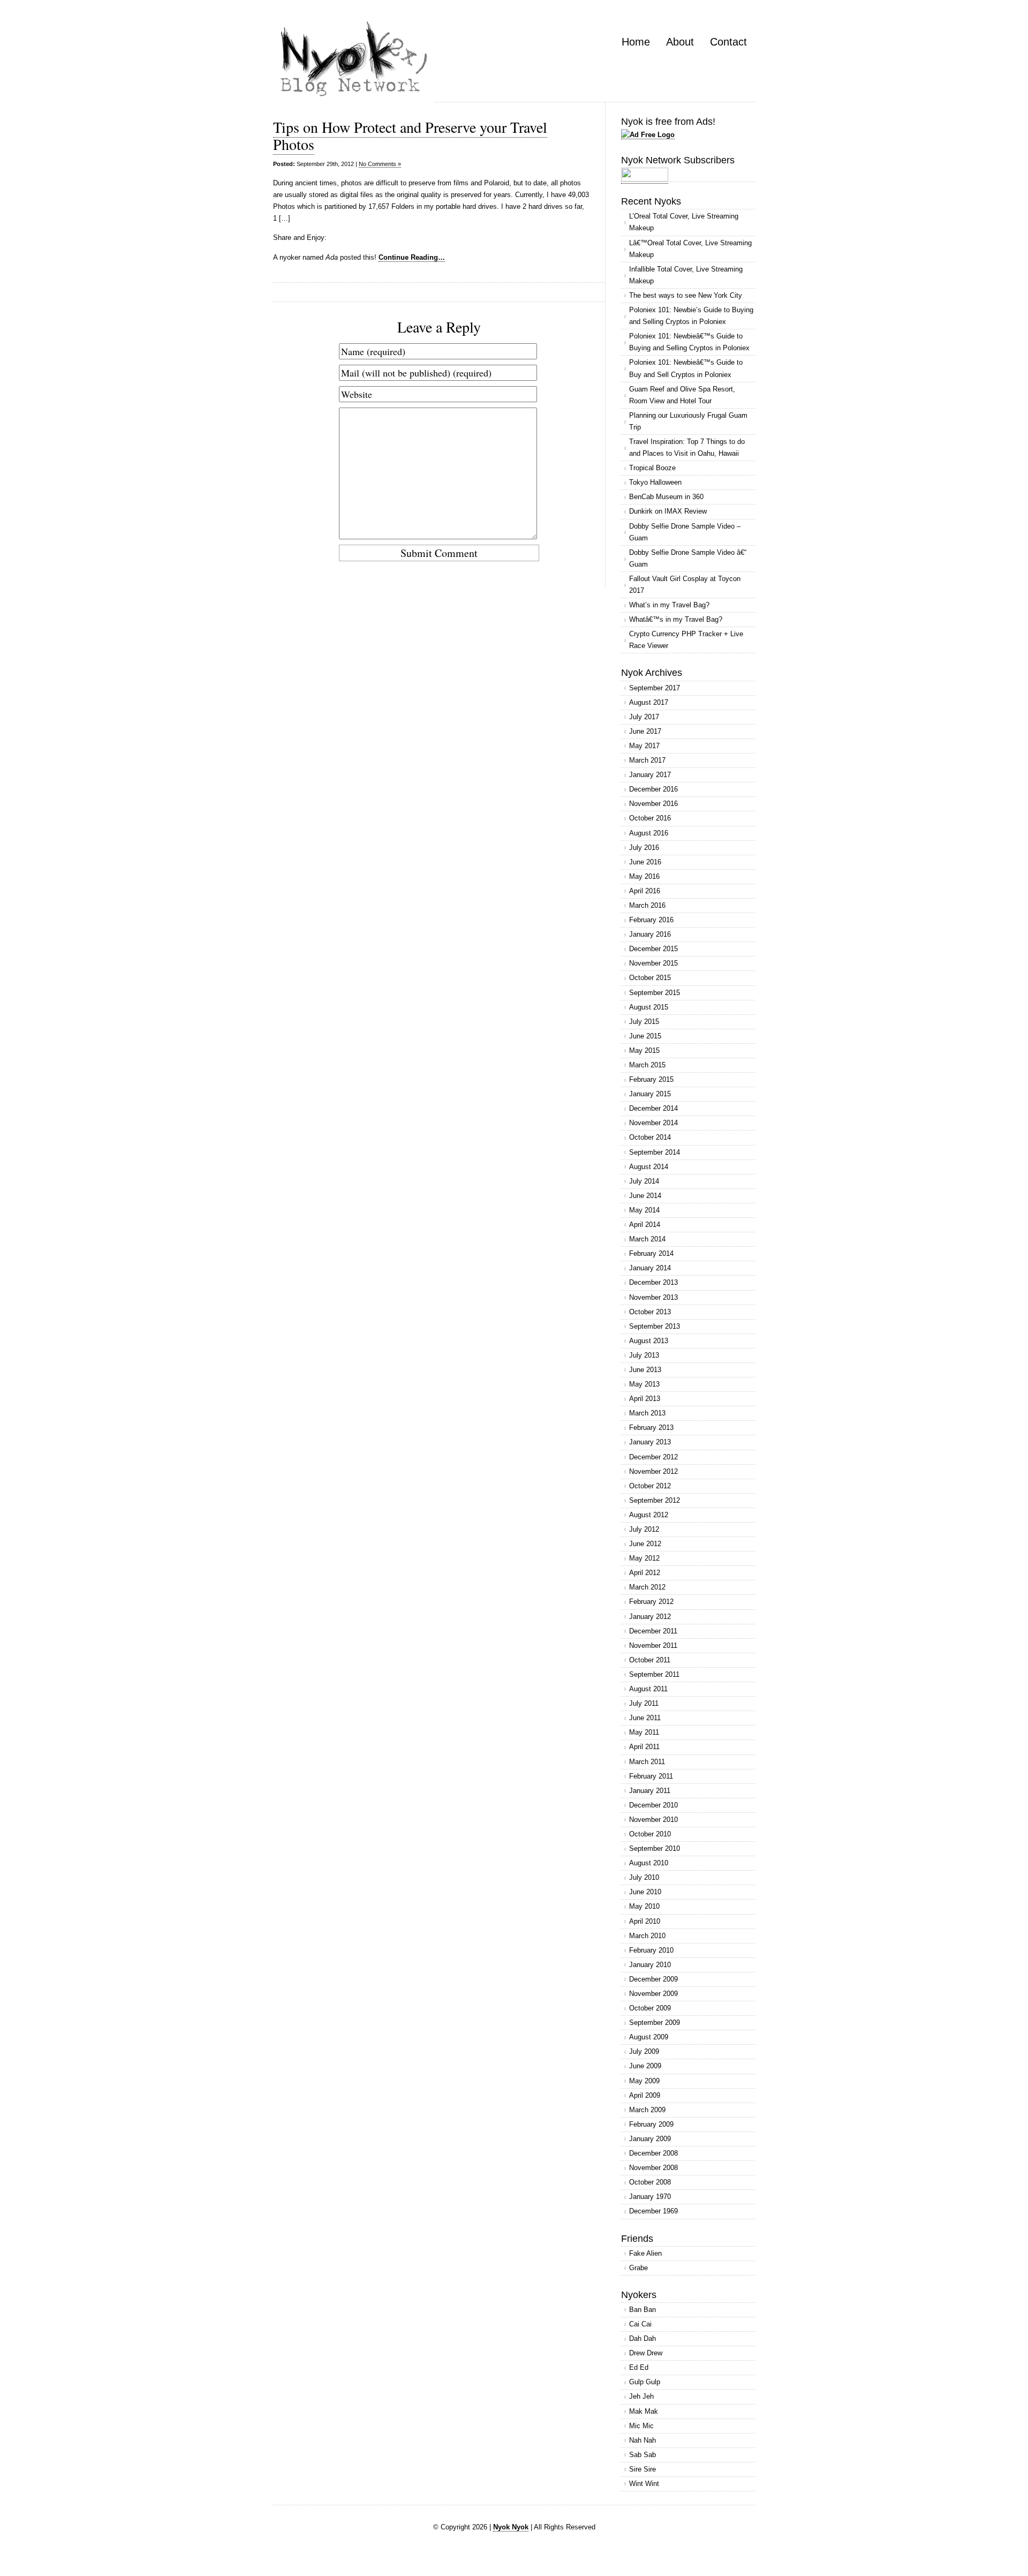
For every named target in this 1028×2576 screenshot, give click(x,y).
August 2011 (648, 1689)
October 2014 (650, 1137)
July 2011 (644, 1703)
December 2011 (653, 1631)
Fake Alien (645, 2253)
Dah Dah (642, 2338)
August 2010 (649, 1863)
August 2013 (649, 1341)
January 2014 (650, 1268)
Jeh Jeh (641, 2396)
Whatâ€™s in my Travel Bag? (676, 619)
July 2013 (644, 1355)
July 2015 (644, 1022)
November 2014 (653, 1123)
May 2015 (644, 1050)
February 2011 (651, 1776)
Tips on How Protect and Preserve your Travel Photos (410, 135)
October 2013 (650, 1312)
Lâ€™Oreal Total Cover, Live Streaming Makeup (690, 249)
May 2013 (644, 1384)
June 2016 (645, 862)
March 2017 (647, 760)
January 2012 (650, 1617)
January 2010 (650, 1965)
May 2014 (644, 1210)
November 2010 (653, 1820)
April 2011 (644, 1747)
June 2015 (645, 1036)
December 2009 (653, 1979)
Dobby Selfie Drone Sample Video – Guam (685, 532)
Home (636, 42)
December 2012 (653, 1457)
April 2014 (645, 1225)
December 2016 (653, 789)
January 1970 (650, 2197)
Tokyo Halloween (655, 482)
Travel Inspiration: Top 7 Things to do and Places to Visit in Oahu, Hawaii (687, 447)
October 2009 (650, 2008)
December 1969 (653, 2211)
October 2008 (650, 2182)
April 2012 (645, 1573)
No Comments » (380, 164)
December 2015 (653, 949)
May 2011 (644, 1732)
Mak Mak (644, 2411)
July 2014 (644, 1181)
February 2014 (651, 1253)
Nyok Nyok (511, 2527)
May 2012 (644, 1558)
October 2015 (650, 978)
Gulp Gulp (645, 2382)
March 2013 (647, 1413)
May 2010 (644, 1906)
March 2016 (647, 905)
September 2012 (655, 1500)
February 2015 (651, 1079)
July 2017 (644, 717)
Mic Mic (641, 2426)
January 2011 (650, 1791)
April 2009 (645, 2095)
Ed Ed (639, 2367)
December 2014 (653, 1108)
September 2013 (655, 1326)
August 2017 (649, 702)
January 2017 (650, 775)
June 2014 (645, 1196)
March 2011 (647, 1762)
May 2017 (644, 746)
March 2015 (647, 1065)
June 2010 (645, 1892)
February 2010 (651, 1950)
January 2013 (650, 1442)
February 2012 (651, 1602)
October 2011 (650, 1660)
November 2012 (653, 1471)
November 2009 (653, 1994)
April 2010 (645, 1921)
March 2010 (647, 1936)
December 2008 (653, 2153)
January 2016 (650, 934)
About (680, 42)
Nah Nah (642, 2440)
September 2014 (655, 1152)
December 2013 (653, 1282)
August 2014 (649, 1167)
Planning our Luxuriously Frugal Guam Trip (688, 421)
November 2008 (653, 2168)
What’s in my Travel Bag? (669, 605)
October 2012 (650, 1486)
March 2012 (647, 1587)
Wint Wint (644, 2484)
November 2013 (653, 1297)
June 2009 (645, 2066)
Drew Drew (646, 2353)
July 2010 (644, 1877)
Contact (728, 42)
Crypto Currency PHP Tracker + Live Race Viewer (686, 640)
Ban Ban (642, 2310)
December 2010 (653, 1805)
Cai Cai (640, 2324)
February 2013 (651, 1428)
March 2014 (647, 1239)
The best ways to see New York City (686, 295)
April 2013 (645, 1399)
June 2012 (645, 1544)
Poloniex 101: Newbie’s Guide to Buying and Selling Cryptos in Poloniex (691, 316)
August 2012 (649, 1515)
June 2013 (645, 1370)
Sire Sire (642, 2469)
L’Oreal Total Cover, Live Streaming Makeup (684, 222)
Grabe (638, 2268)
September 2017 (655, 688)
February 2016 (651, 920)
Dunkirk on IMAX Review (668, 511)
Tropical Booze (652, 468)
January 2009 (650, 2139)
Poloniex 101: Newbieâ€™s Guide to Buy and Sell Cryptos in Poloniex (686, 368)
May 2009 (644, 2081)
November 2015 (653, 963)
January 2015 (650, 1094)
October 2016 (650, 818)
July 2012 (644, 1529)
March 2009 (647, 2110)
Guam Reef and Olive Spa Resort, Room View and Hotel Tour (682, 395)
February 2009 (651, 2124)
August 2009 (649, 2037)
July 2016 (644, 848)
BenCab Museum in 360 (666, 497)
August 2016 (649, 833)
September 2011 (654, 1674)
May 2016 (644, 876)
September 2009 (655, 2023)
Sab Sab (642, 2455)
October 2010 (650, 1834)
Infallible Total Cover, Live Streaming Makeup (686, 275)
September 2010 (655, 1848)
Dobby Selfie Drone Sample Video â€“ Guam (688, 558)
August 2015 (649, 1007)
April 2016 (645, 891)
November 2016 (653, 804)
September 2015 (655, 993)
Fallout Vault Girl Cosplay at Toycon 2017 (685, 585)
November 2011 (653, 1645)
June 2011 (645, 1718)
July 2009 (644, 2051)
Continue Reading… (412, 257)
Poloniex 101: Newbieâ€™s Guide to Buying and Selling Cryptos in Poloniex (689, 342)
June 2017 (645, 731)
